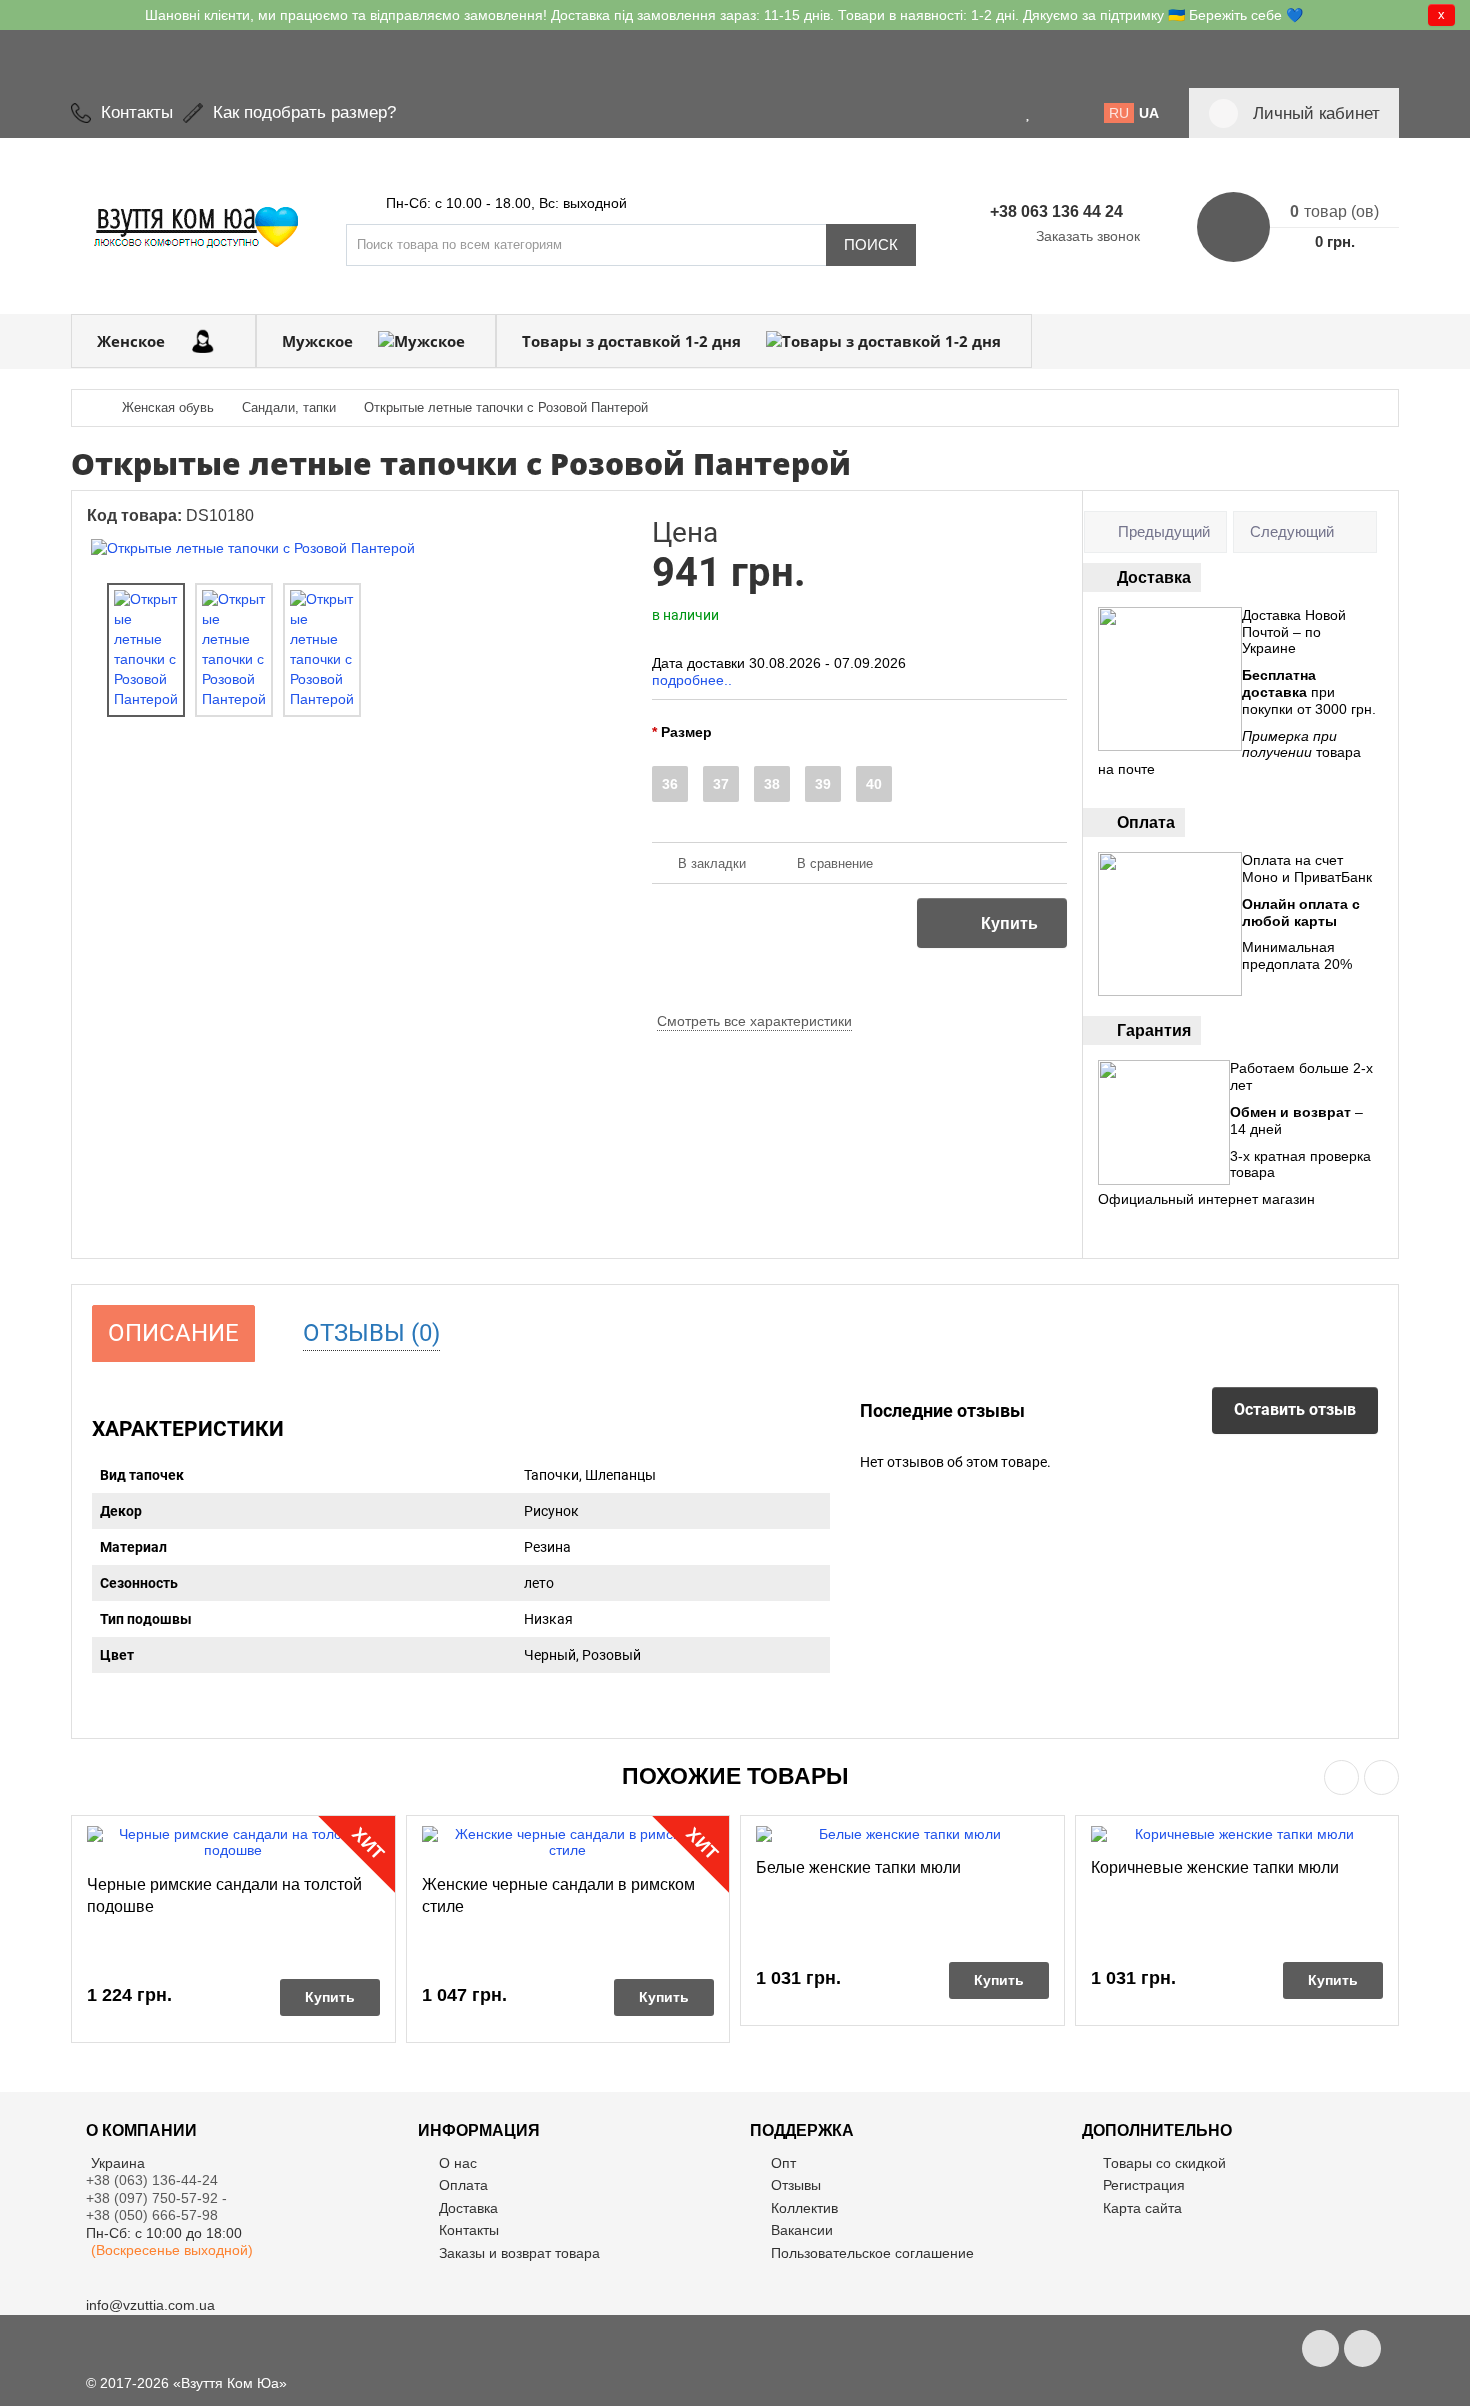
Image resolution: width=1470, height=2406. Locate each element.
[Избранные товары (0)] (1029, 113)
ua (1149, 113)
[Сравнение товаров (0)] (1053, 113)
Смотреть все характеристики (754, 1021)
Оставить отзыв (1295, 1409)
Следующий (1292, 531)
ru (1119, 113)
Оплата (463, 2185)
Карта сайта (1142, 2208)
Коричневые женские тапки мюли (1215, 1867)
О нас (458, 2163)
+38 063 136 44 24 (1056, 211)
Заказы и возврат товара (519, 2253)
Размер (686, 732)
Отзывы (796, 2185)
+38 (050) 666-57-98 (152, 2215)
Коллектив (804, 2208)
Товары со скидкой (1164, 2163)
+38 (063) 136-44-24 (152, 2180)
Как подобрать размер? (304, 112)
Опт (783, 2163)
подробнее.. (692, 680)
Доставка (468, 2208)
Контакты (137, 112)
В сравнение (835, 863)
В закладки (712, 863)
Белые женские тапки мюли (858, 1867)
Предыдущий (1164, 531)
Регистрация (1144, 2185)
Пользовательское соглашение (872, 2253)
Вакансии (802, 2230)
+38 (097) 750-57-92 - (158, 2198)
